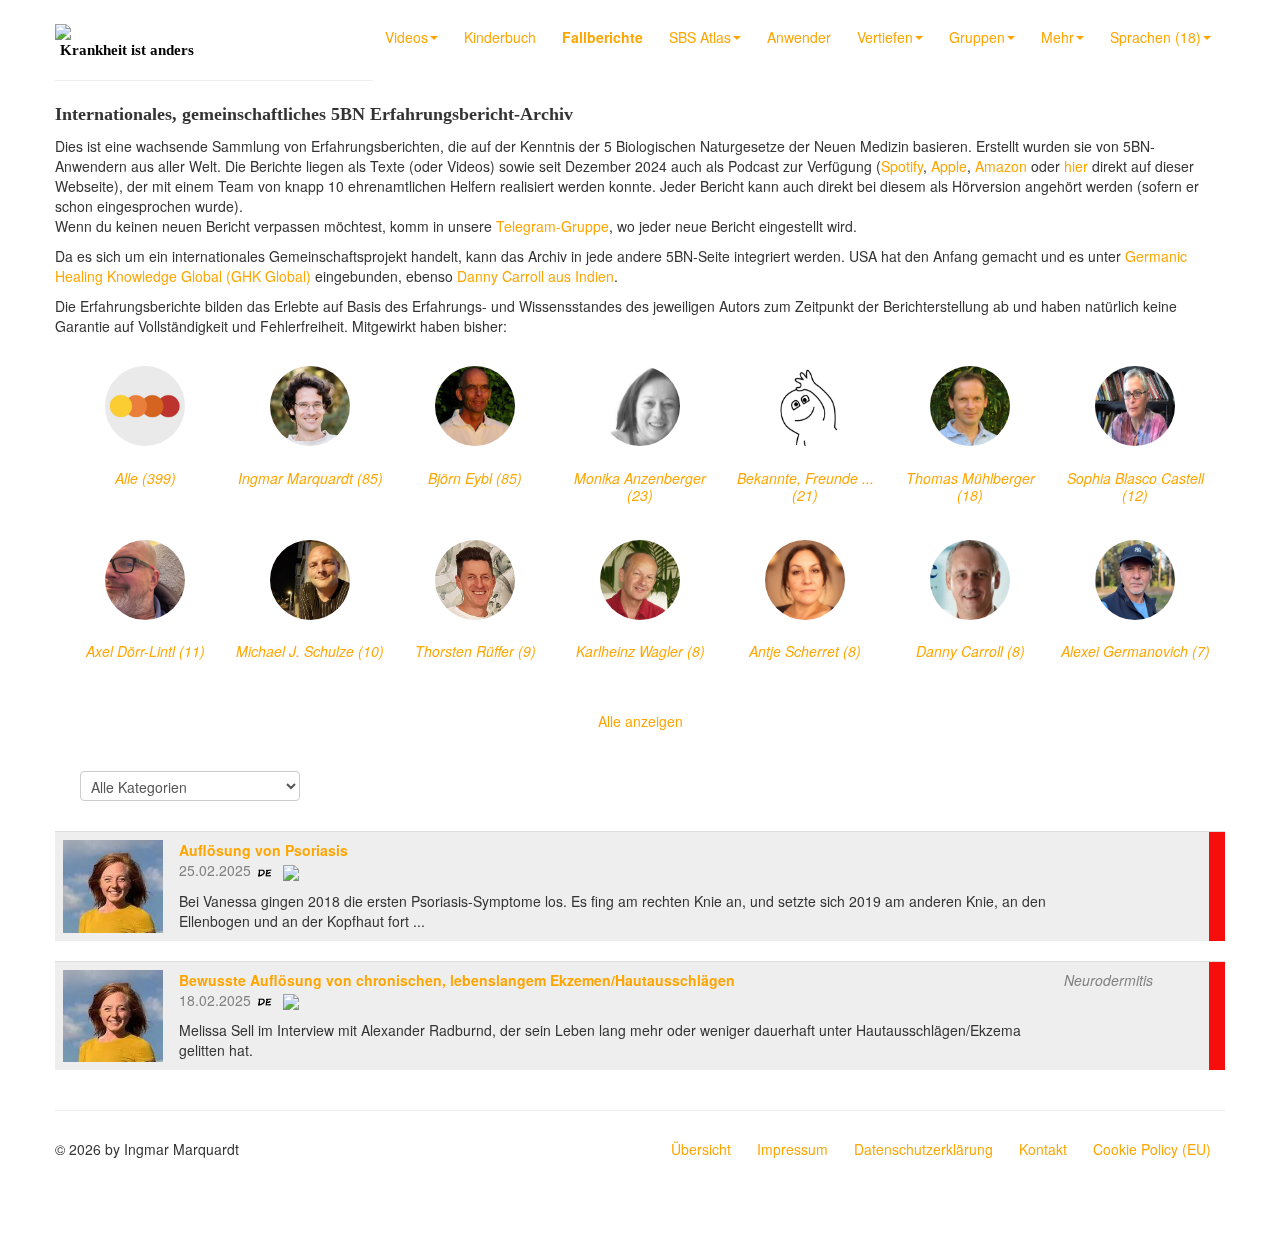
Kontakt (1043, 1149)
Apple (949, 166)
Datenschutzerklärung (923, 1149)
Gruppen (977, 37)
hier (1076, 166)
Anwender (799, 37)
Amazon (1001, 166)
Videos (406, 37)
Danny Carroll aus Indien (535, 276)
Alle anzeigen (640, 721)
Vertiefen (885, 37)
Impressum (792, 1149)
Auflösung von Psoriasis (263, 850)
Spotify (902, 166)
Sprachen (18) (1155, 37)
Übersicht (701, 1149)
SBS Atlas (700, 37)
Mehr (1057, 37)
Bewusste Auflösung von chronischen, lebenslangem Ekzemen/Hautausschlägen (457, 980)
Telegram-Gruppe (552, 226)
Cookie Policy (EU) (1152, 1149)
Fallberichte (602, 37)
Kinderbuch (500, 37)
